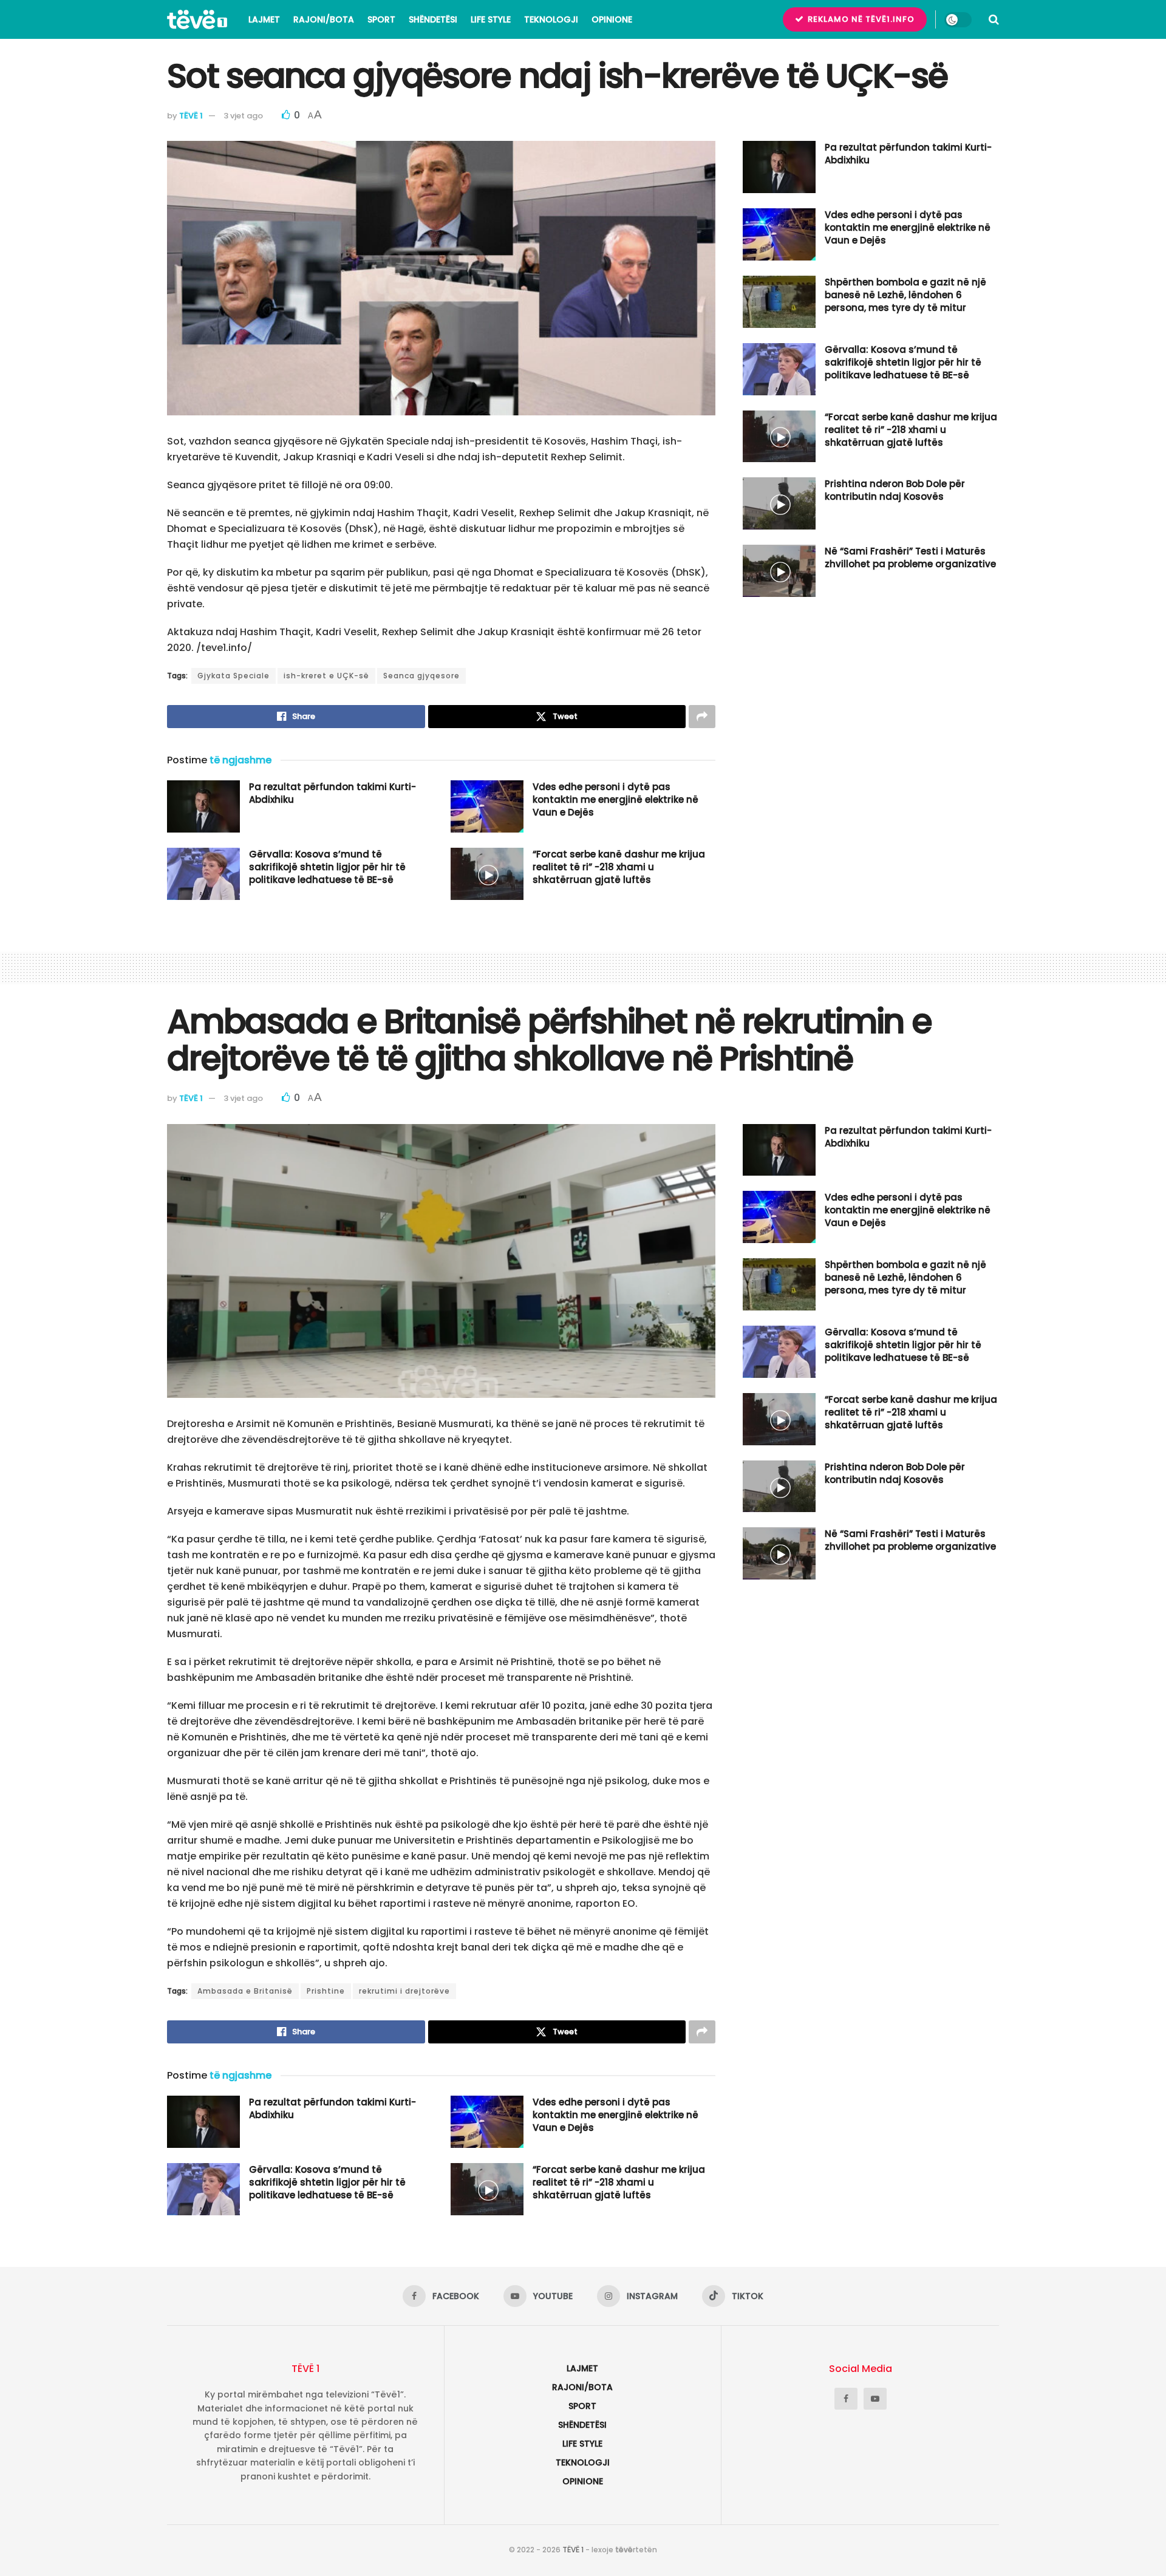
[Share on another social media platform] (702, 717)
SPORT (381, 19)
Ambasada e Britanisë (245, 1991)
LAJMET (264, 19)
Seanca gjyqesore (421, 676)
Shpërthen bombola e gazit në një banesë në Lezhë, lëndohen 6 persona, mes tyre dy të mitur (905, 295)
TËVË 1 (191, 116)
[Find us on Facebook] (846, 2399)
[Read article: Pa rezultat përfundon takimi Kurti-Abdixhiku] (203, 806)
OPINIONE (612, 19)
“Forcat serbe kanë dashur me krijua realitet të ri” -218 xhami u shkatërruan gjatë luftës (619, 867)
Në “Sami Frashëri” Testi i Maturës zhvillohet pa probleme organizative (910, 557)
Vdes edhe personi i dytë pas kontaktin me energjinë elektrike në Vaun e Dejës (615, 799)
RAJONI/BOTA (324, 19)
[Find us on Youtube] (875, 2399)
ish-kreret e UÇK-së (326, 676)
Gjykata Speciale (234, 676)
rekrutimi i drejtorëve (404, 1991)
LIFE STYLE (491, 19)
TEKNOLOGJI (551, 19)
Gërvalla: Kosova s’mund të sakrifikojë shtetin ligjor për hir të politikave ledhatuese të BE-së (327, 867)
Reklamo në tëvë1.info (860, 19)
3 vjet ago (243, 116)
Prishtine (326, 1991)
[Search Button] (994, 19)
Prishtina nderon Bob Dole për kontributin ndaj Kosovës (895, 490)
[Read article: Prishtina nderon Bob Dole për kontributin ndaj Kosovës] (779, 503)
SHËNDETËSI (433, 19)
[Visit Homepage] (197, 19)
